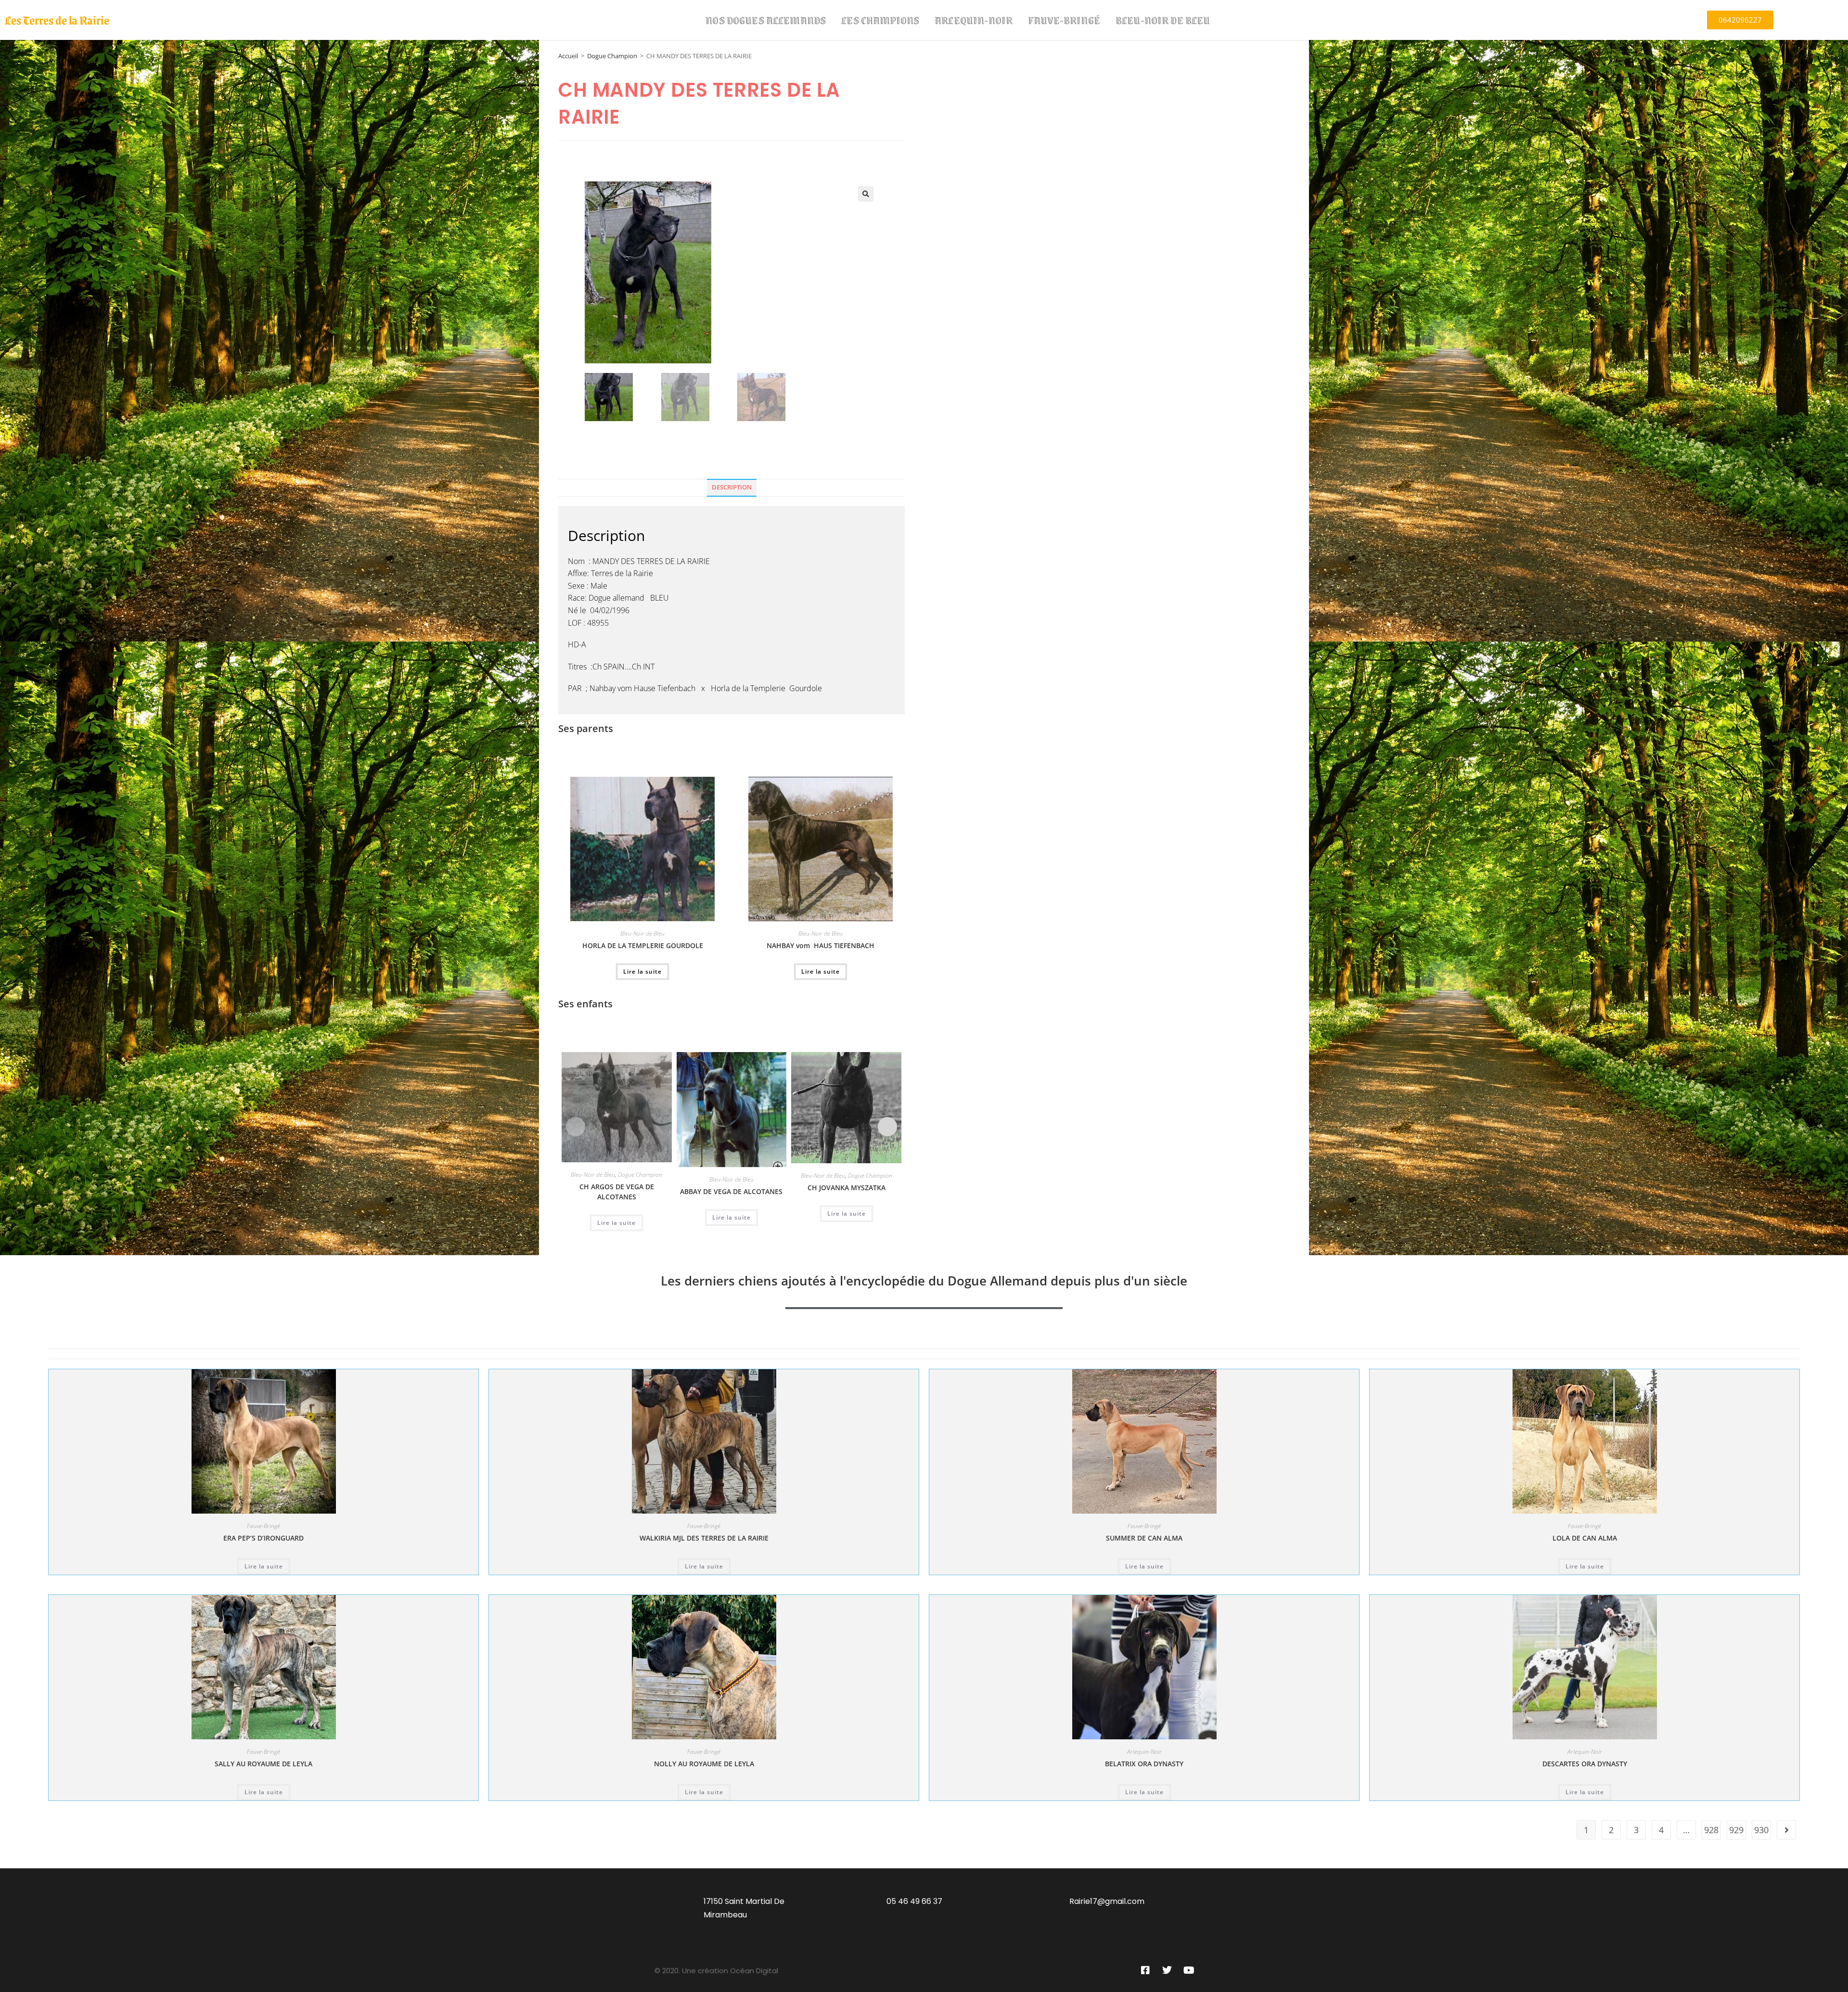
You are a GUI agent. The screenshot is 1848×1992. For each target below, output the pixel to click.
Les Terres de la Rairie (57, 20)
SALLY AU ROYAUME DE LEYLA (263, 1764)
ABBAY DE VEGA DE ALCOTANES (731, 1191)
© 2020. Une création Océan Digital (716, 1971)
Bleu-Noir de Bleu (1163, 20)
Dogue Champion (612, 56)
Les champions (880, 20)
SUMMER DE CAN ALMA (1144, 1538)
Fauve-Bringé (1064, 20)
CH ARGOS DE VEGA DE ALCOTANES (617, 1192)
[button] (866, 194)
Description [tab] (732, 487)
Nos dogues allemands (766, 20)
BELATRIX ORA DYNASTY (1144, 1764)
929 (1736, 1830)
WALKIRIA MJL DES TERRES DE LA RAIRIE (704, 1538)
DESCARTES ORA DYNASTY (1585, 1764)
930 (1761, 1830)
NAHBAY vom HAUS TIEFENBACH (821, 945)
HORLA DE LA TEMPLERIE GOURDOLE (643, 945)
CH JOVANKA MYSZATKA (847, 1188)
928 (1711, 1830)
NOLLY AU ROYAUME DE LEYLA (704, 1764)
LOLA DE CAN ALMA (1585, 1538)
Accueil (568, 56)
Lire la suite (642, 971)
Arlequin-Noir (974, 20)
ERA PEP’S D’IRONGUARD (263, 1538)
